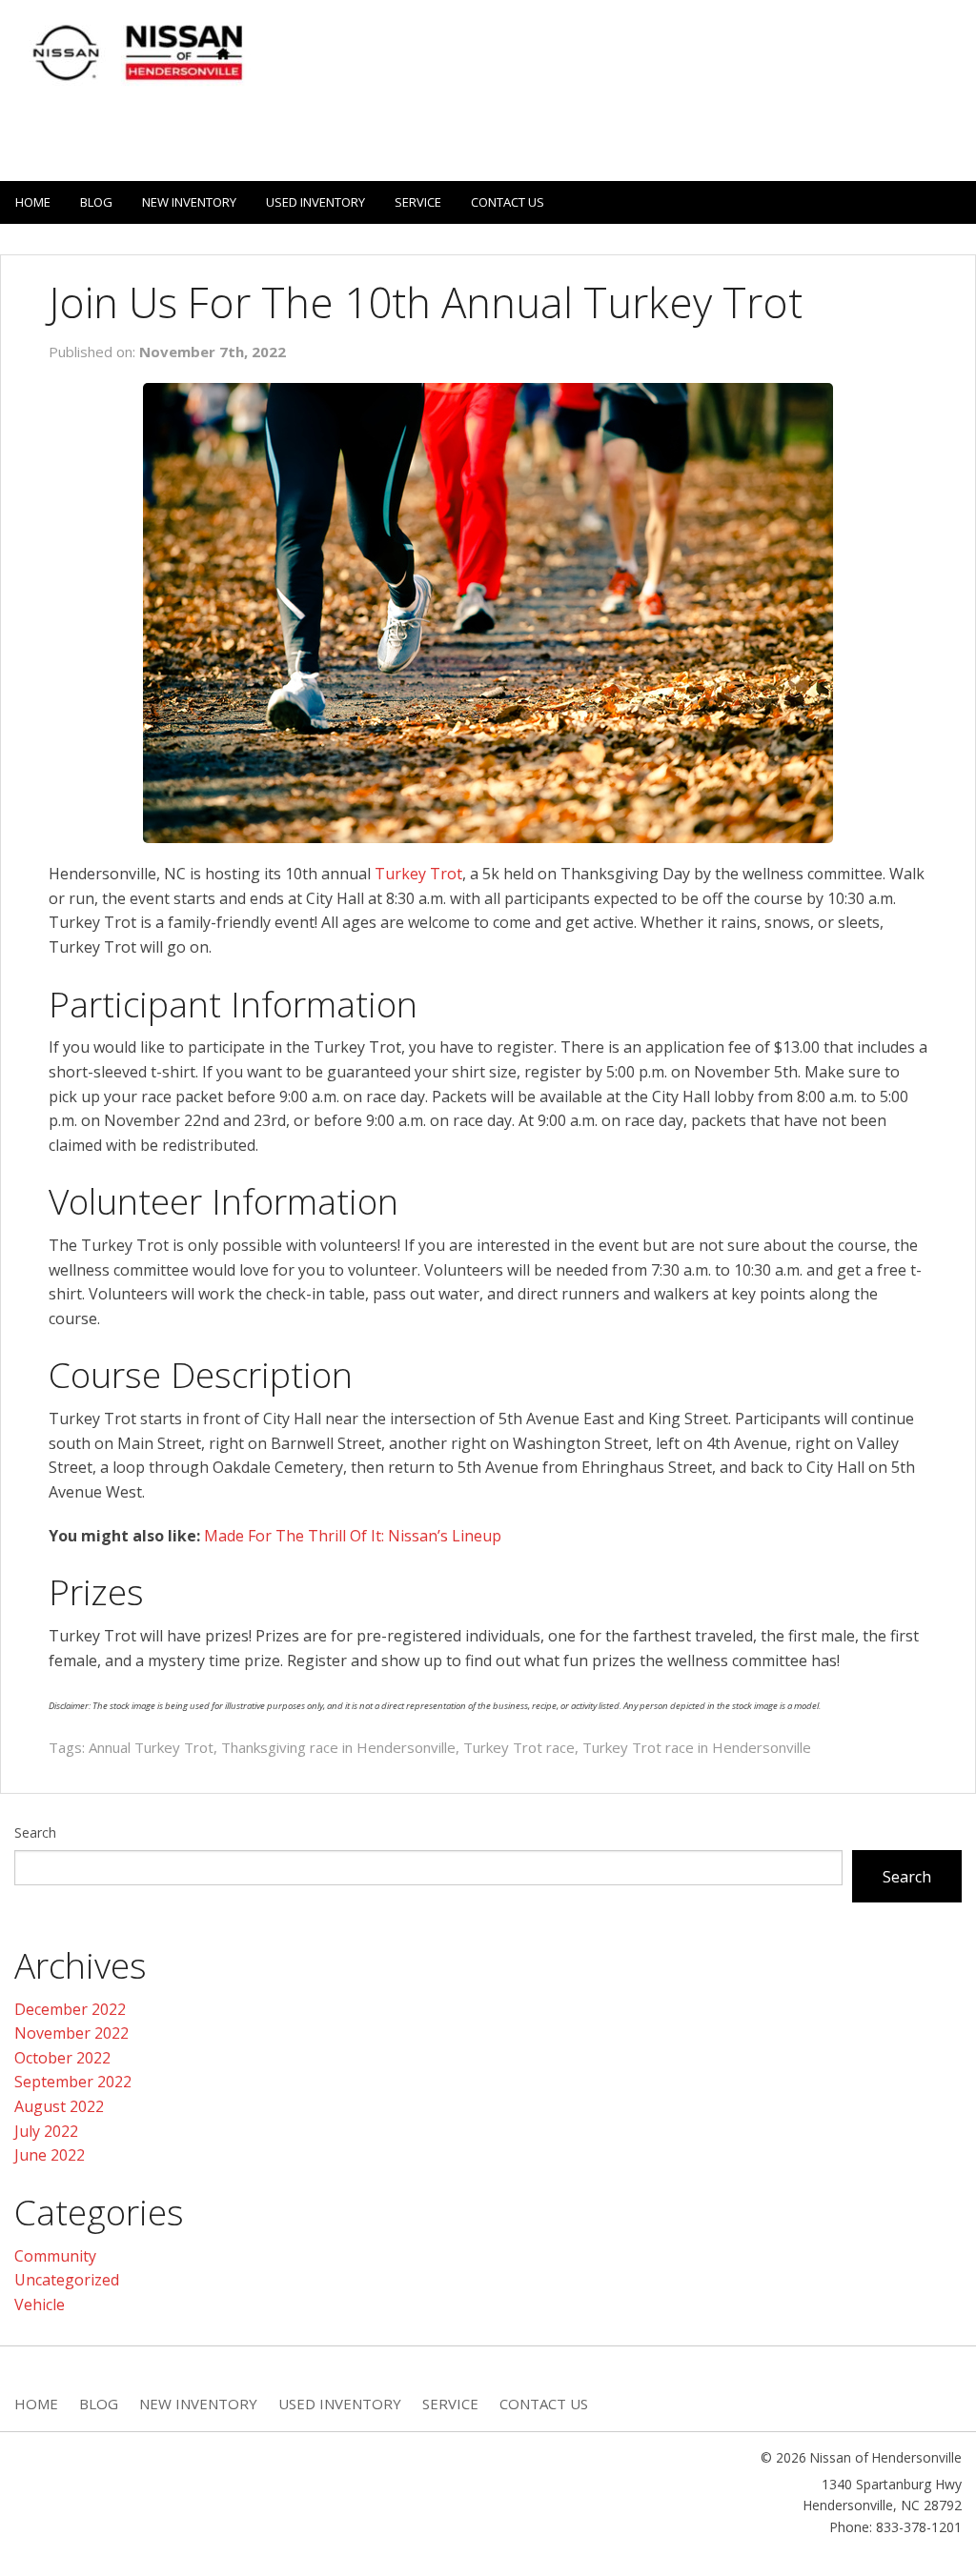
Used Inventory (315, 202)
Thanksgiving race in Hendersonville (338, 1747)
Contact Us (508, 202)
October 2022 (62, 2058)
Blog (96, 202)
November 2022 (71, 2033)
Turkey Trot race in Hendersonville (697, 1747)
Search (35, 1832)
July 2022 (46, 2131)
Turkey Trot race (519, 1747)
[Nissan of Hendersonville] (133, 52)
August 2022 (59, 2106)
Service (418, 202)
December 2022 (70, 2009)
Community (55, 2256)
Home (33, 202)
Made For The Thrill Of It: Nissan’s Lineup (353, 1536)
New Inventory (189, 202)
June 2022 (50, 2155)
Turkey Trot (418, 874)
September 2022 (73, 2082)
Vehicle (40, 2304)
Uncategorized (67, 2280)
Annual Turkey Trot (151, 1747)
